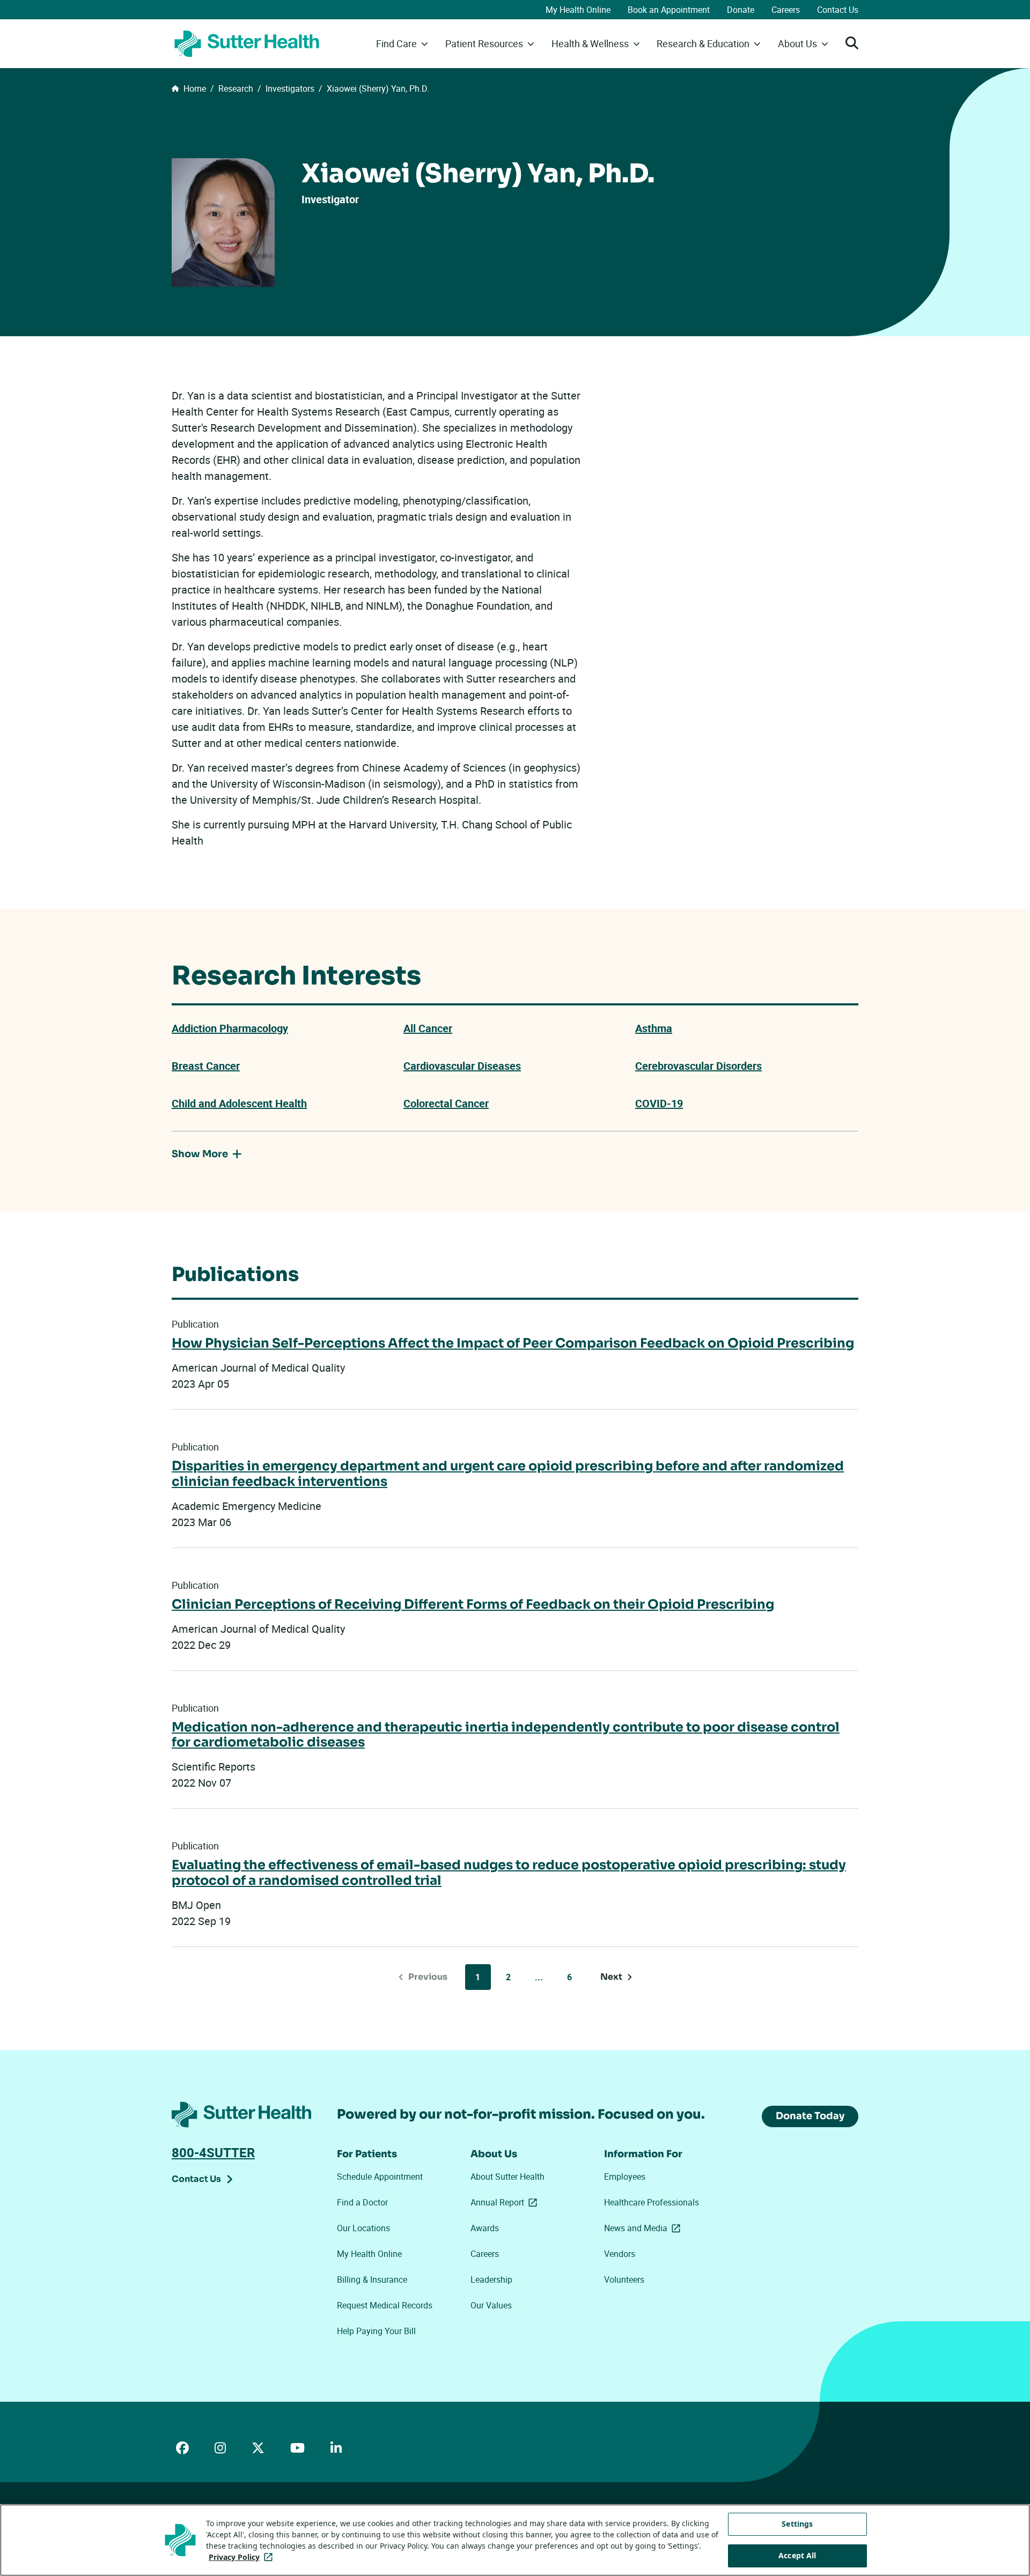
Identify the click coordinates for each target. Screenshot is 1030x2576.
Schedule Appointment (380, 2177)
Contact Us (838, 10)
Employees (625, 2177)
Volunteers (624, 2279)
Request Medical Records (385, 2305)
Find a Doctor (362, 2202)
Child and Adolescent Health (239, 1103)
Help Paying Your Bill (376, 2331)
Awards (485, 2228)
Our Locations (363, 2228)
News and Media (644, 2228)
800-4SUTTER (213, 2152)
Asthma (654, 1028)
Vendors (620, 2254)
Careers (786, 10)
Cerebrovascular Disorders (698, 1066)
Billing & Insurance (372, 2279)
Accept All (797, 2555)
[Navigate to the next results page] (617, 1977)
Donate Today (810, 2116)
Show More (200, 1154)
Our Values (491, 2305)
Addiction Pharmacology (230, 1028)
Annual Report (506, 2202)
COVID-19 (659, 1103)
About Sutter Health (507, 2177)
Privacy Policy (243, 2557)
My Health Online (578, 10)
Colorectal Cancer (446, 1103)
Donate (741, 10)
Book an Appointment (669, 10)
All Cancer (428, 1028)
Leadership (491, 2279)
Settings (797, 2524)
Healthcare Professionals (652, 2202)
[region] (515, 2540)
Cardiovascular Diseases (462, 1066)
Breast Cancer (206, 1066)
